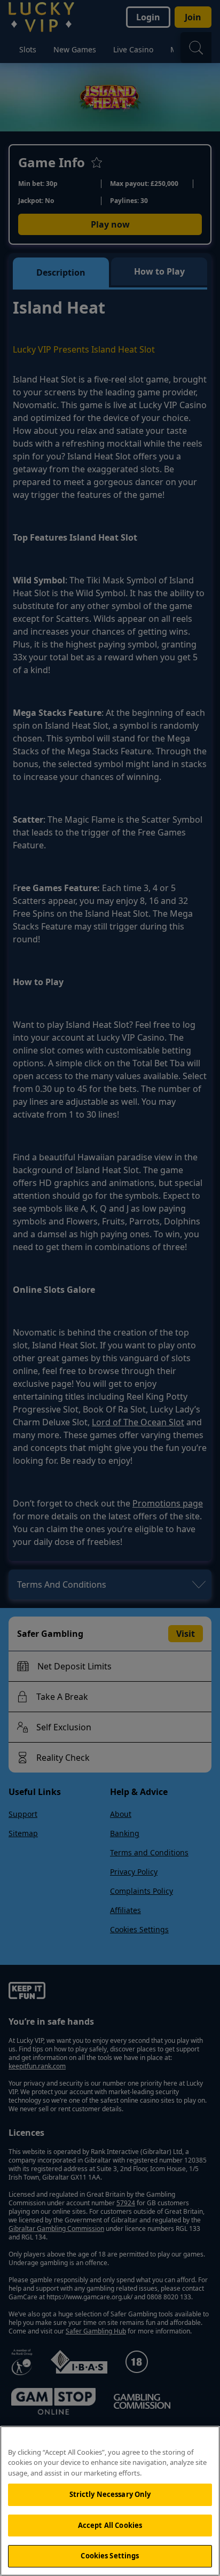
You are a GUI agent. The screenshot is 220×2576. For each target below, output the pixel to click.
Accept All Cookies (110, 2525)
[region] (110, 2501)
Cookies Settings (110, 2556)
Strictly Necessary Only (110, 2494)
